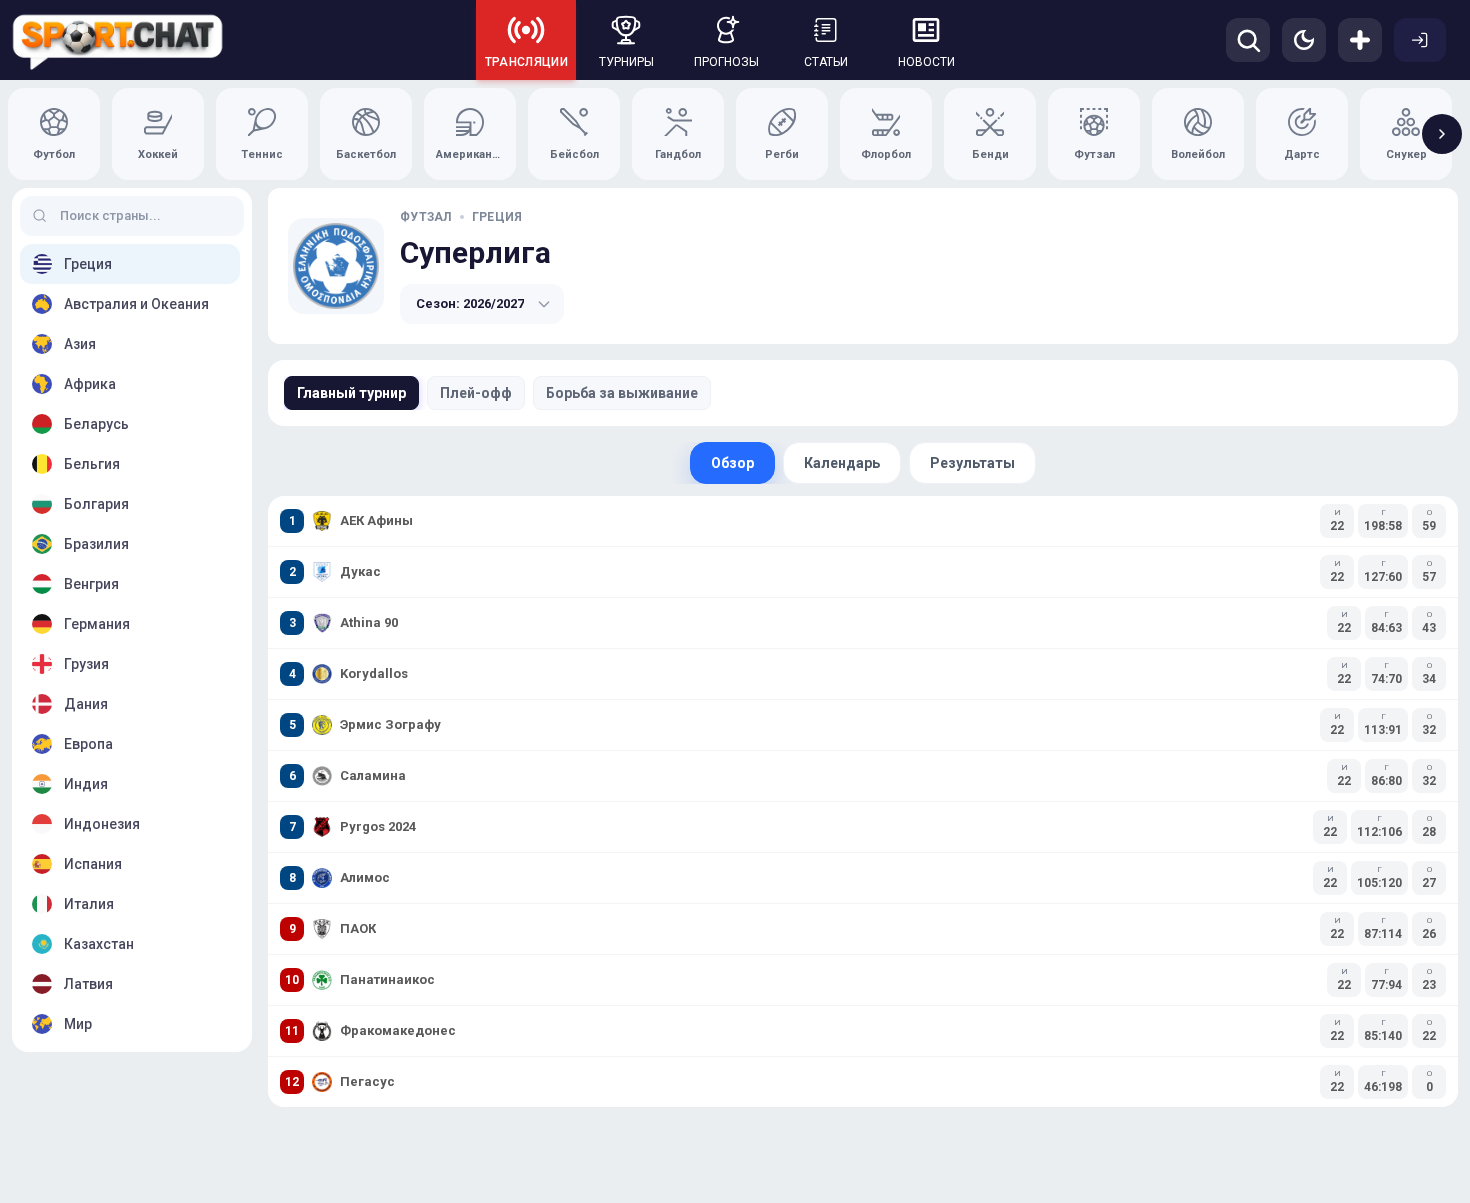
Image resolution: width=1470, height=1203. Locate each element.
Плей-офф (476, 393)
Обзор (732, 463)
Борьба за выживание (622, 393)
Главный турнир (351, 393)
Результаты (972, 463)
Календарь (842, 463)
